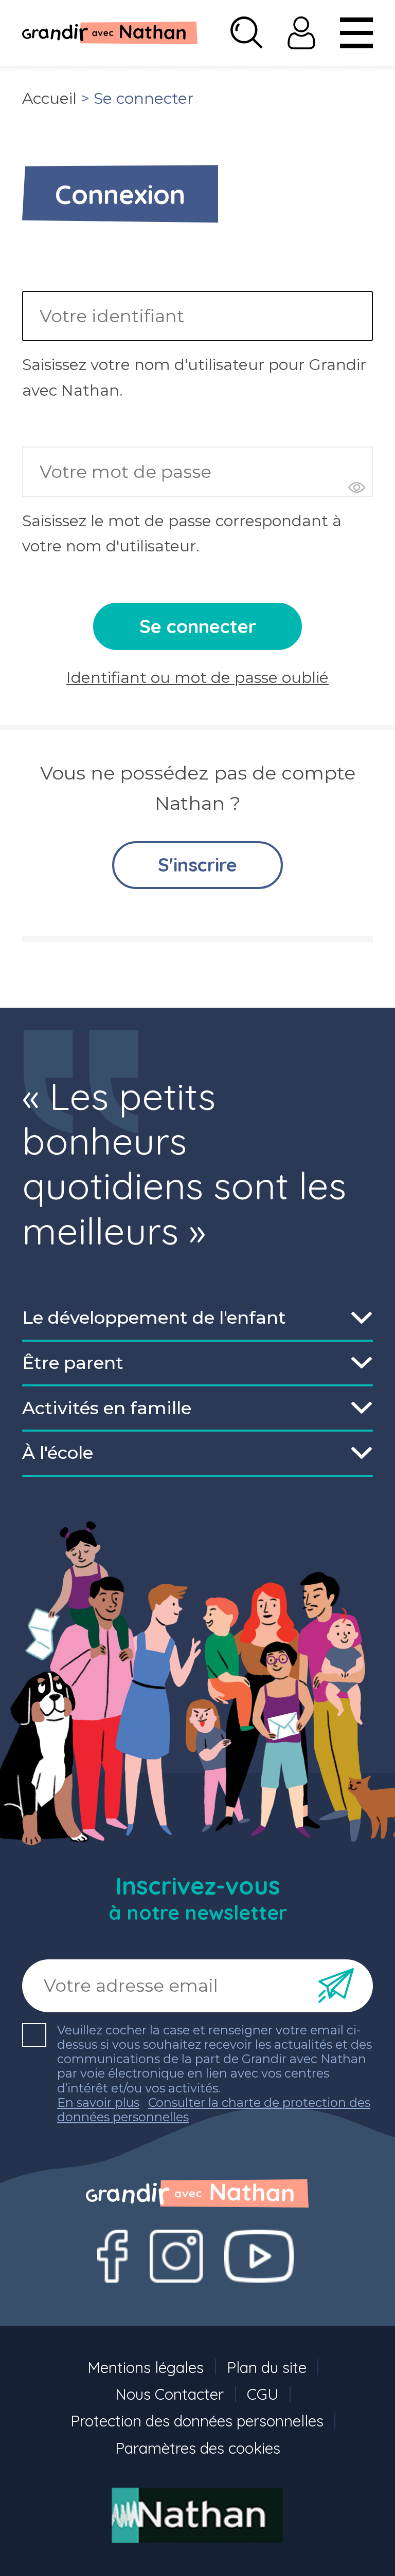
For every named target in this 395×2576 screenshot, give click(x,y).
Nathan (197, 2516)
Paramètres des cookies (198, 2448)
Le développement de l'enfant (154, 1318)
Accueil (49, 98)
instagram (176, 2256)
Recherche (247, 33)
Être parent (73, 1363)
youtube (259, 2256)
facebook (113, 2256)
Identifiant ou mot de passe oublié (197, 678)
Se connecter (302, 33)
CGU (263, 2394)
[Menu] (356, 33)
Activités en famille (107, 1408)
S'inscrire (197, 865)
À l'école (58, 1453)
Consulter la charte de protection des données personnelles (214, 2110)
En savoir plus (98, 2103)
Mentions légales (146, 2367)
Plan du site (267, 2367)
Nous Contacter (169, 2394)
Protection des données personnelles (197, 2421)
